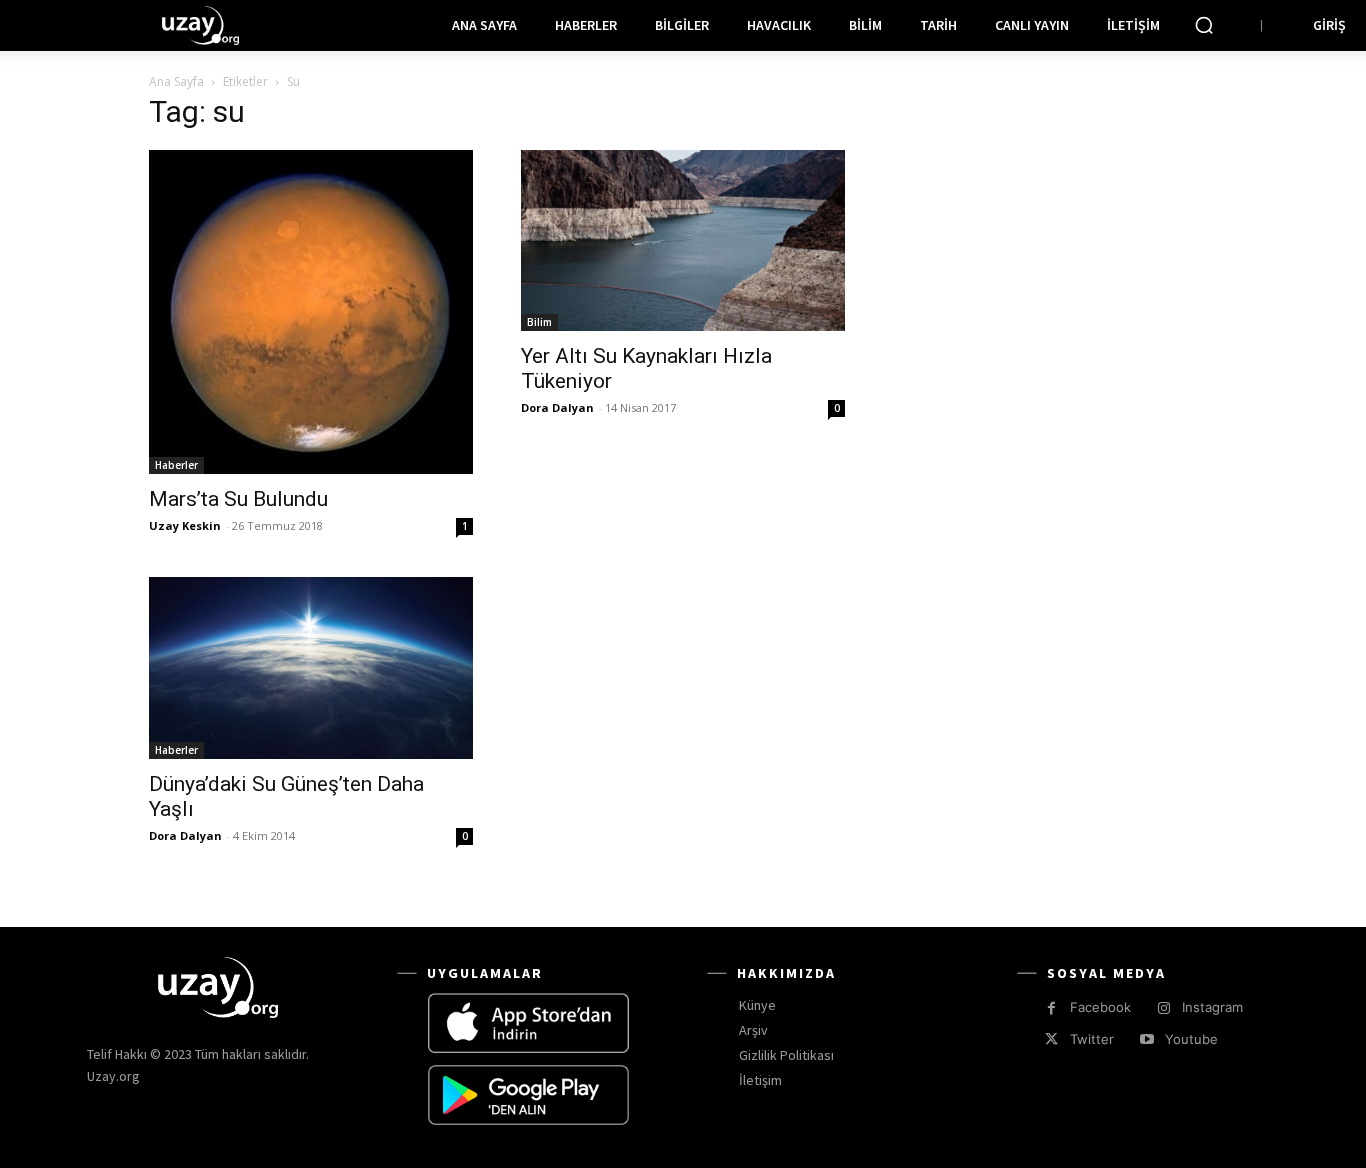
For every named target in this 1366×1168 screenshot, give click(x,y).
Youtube (1191, 1039)
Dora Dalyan (557, 407)
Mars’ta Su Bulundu (238, 499)
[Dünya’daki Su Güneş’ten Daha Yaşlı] (311, 668)
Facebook (1100, 1007)
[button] (1204, 25)
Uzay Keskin (185, 525)
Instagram (1212, 1007)
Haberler (176, 465)
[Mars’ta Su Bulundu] (311, 312)
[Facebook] (1051, 1008)
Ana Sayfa (176, 81)
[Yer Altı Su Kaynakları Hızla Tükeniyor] (683, 240)
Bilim (539, 322)
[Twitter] (1051, 1039)
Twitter (1092, 1039)
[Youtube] (1146, 1039)
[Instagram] (1163, 1008)
